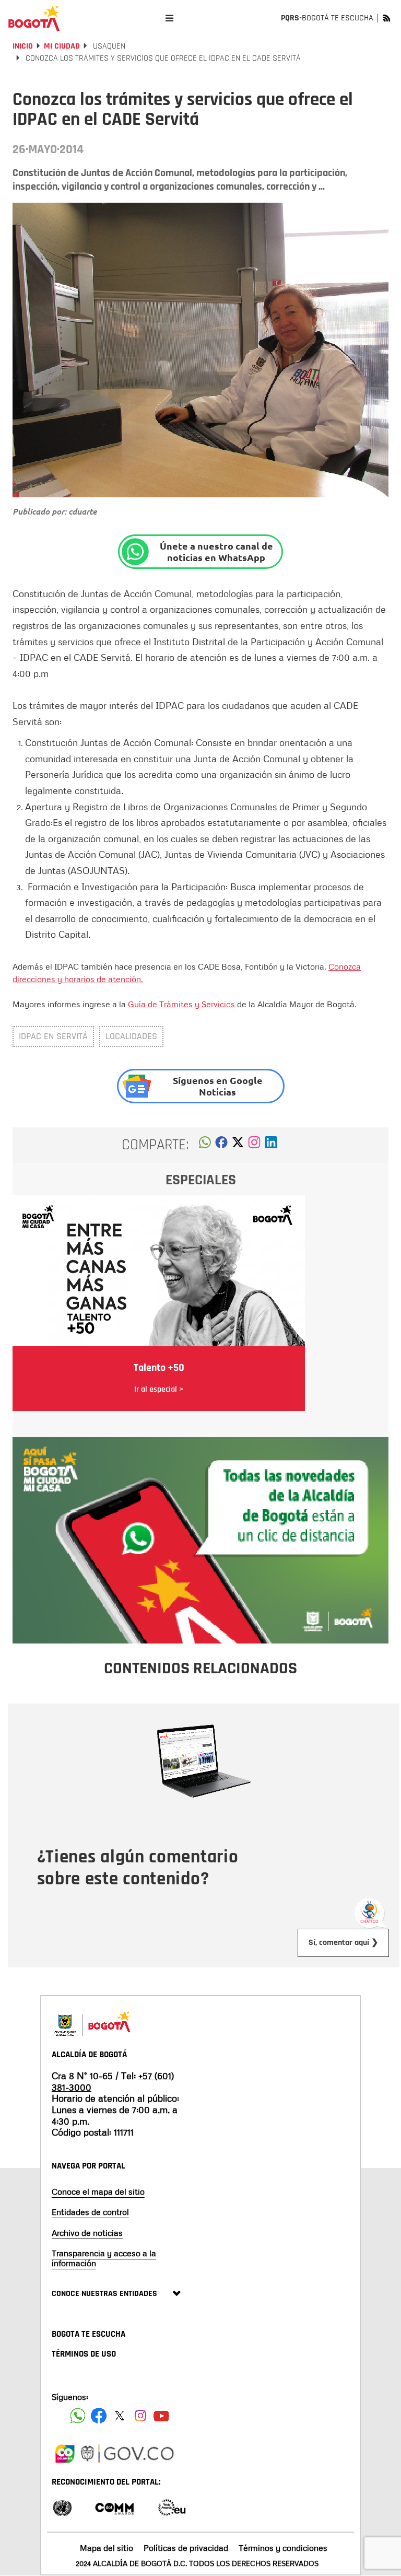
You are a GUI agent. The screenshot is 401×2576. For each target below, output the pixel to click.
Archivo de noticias (87, 2233)
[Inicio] (34, 18)
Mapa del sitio (107, 2548)
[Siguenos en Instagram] (140, 2416)
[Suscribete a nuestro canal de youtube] (161, 2416)
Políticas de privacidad (186, 2548)
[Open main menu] (169, 18)
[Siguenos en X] (120, 2416)
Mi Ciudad (62, 46)
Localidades (131, 1036)
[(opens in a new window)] (254, 1145)
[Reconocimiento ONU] (62, 2507)
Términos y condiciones (283, 2548)
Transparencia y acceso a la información (104, 2258)
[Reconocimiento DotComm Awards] (114, 2507)
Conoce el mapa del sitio (98, 2192)
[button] (205, 1145)
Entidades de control (90, 2212)
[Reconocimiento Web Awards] (172, 2507)
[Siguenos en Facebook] (78, 2416)
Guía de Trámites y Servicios (181, 1004)
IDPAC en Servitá (53, 1036)
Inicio (23, 46)
